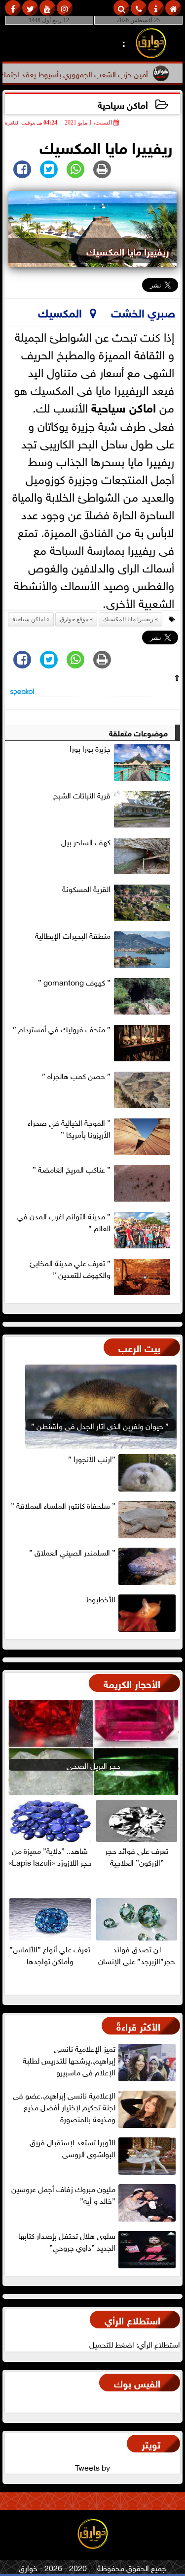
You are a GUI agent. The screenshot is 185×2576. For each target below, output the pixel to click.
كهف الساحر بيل (86, 842)
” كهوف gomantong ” (74, 982)
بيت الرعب (139, 1347)
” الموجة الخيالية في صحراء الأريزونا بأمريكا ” (69, 1128)
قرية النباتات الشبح (82, 795)
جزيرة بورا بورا (90, 748)
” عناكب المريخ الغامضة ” (72, 1169)
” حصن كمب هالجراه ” (76, 1076)
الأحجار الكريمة (132, 1683)
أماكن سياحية (123, 104)
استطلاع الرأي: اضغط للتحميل (135, 2344)
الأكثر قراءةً (138, 2025)
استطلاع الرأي (132, 2319)
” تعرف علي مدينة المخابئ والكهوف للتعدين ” (70, 1269)
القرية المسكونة (86, 889)
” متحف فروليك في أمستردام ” (62, 1029)
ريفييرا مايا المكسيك (128, 619)
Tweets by (92, 2467)
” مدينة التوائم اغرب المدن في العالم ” (64, 1222)
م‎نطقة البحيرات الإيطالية (73, 935)
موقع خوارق (74, 619)
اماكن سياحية (124, 406)
